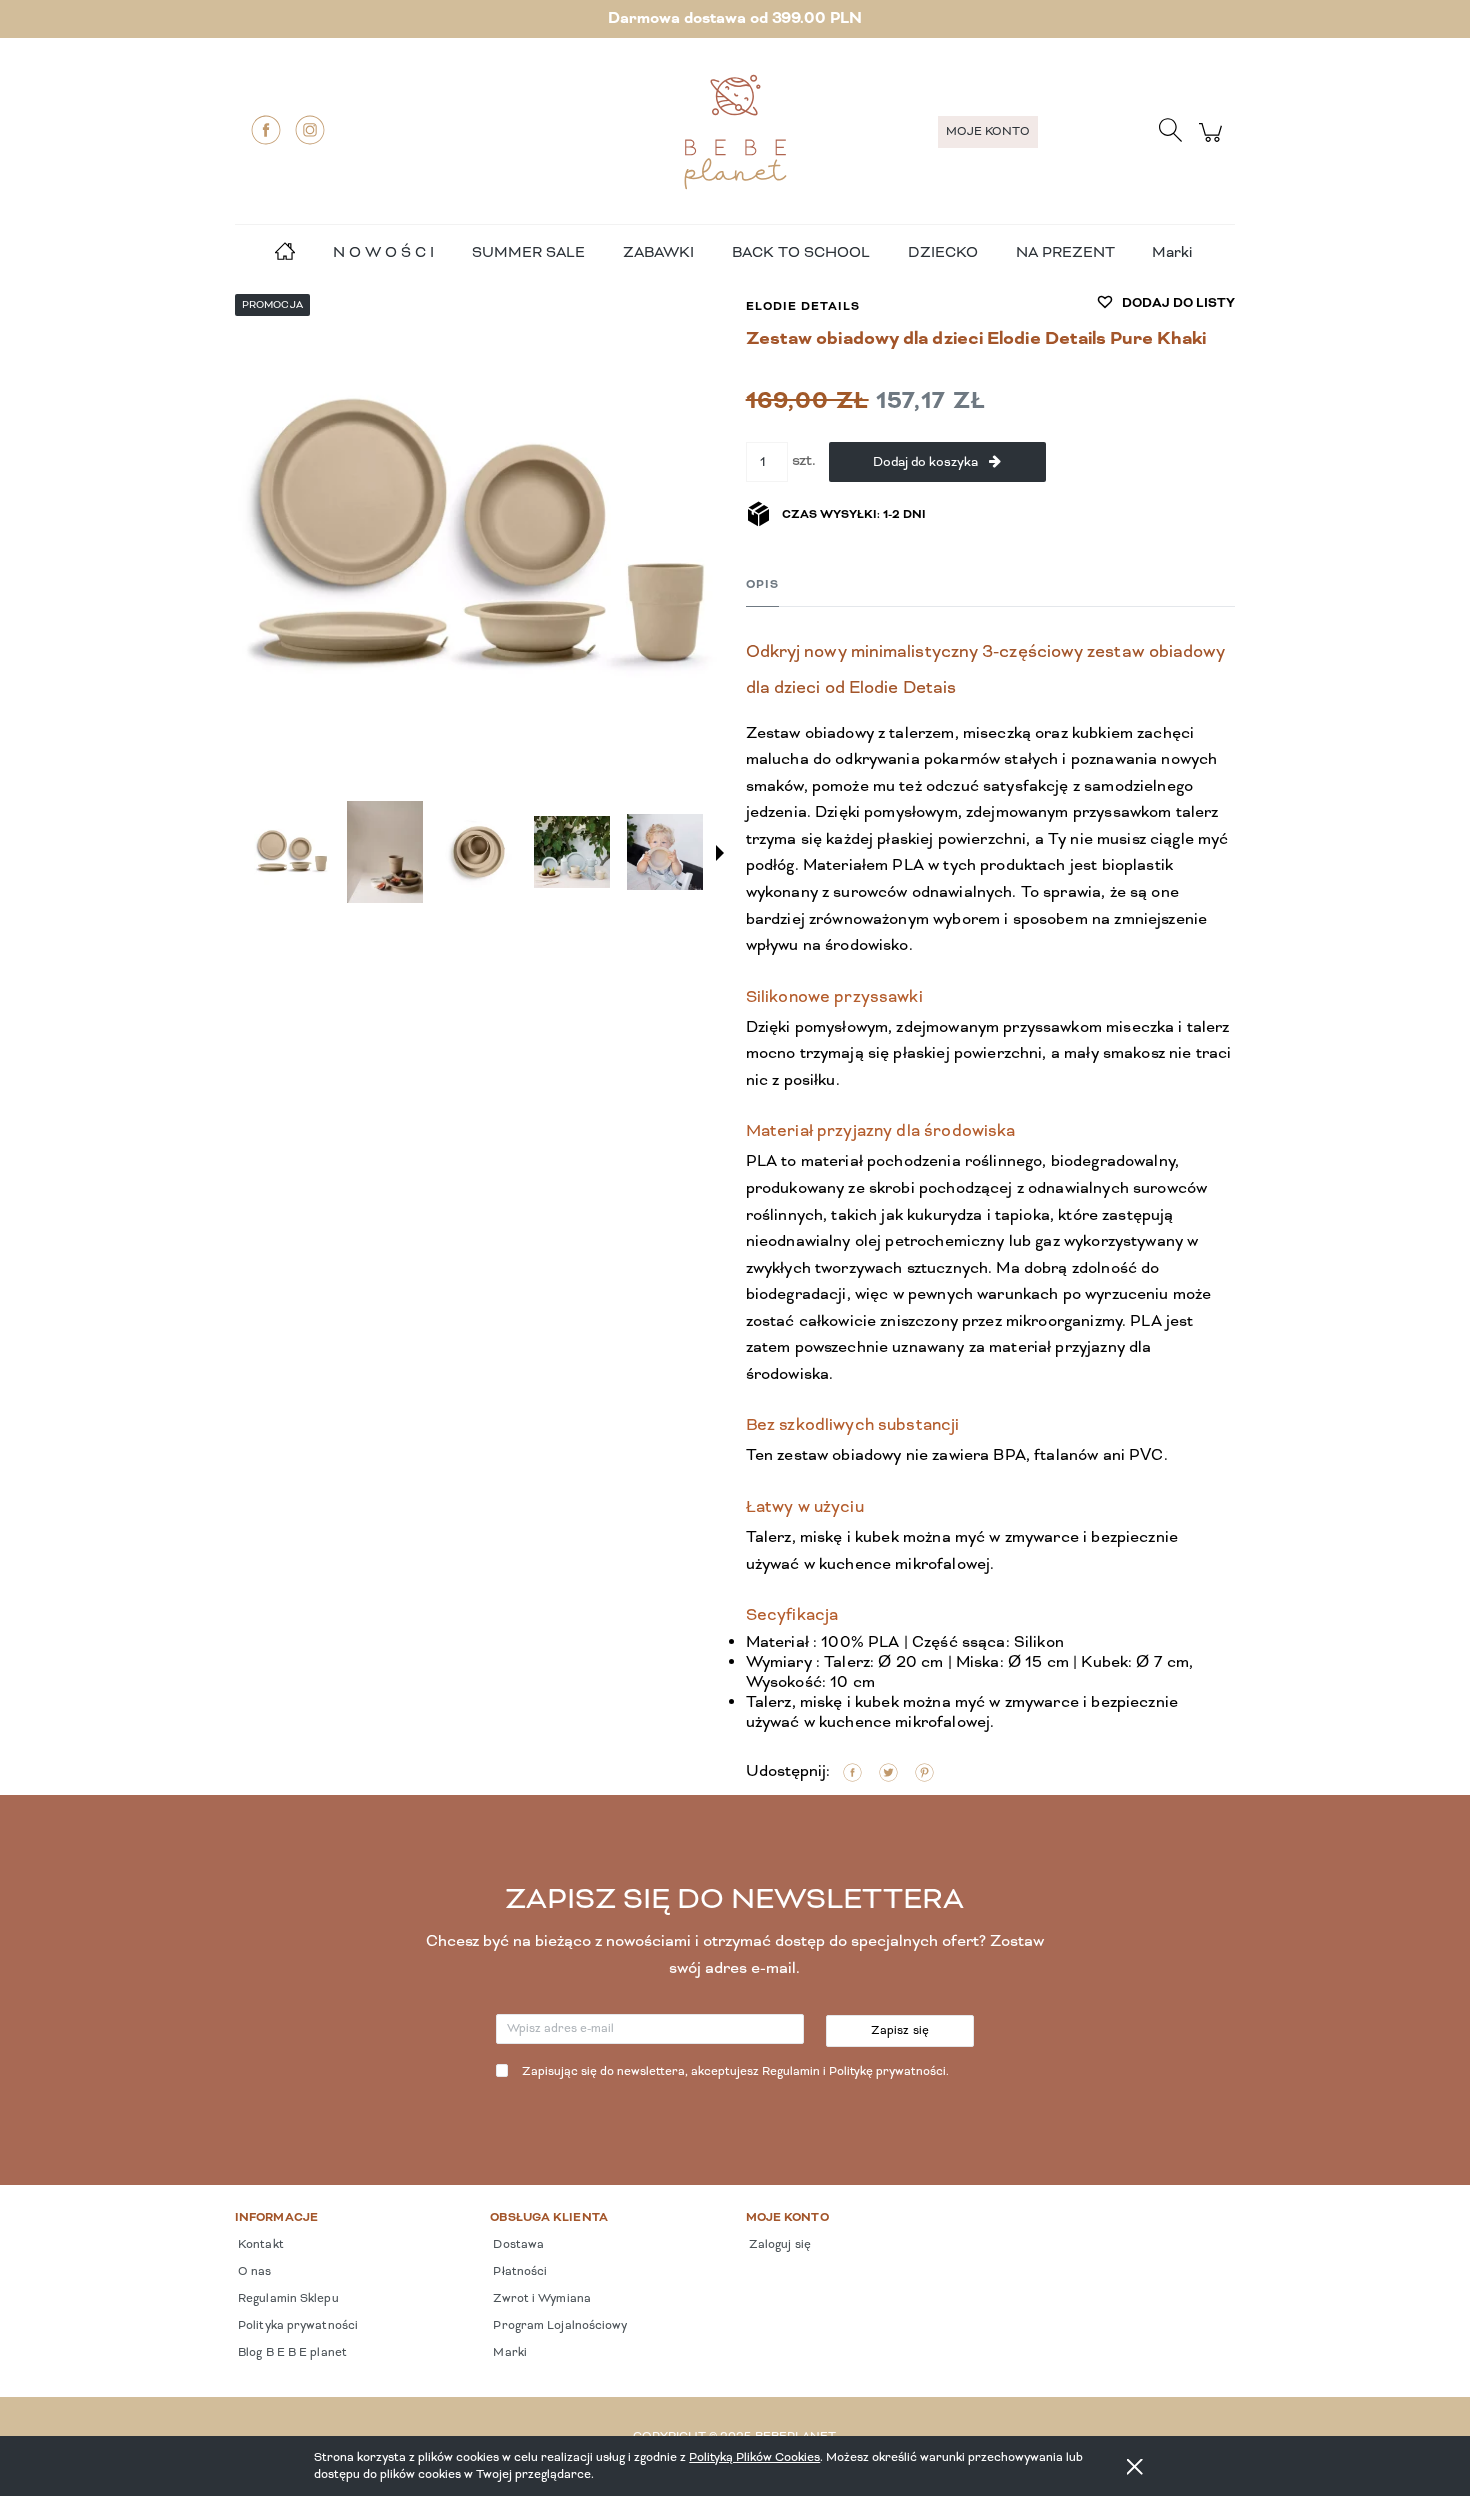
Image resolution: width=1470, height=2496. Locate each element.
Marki (1172, 253)
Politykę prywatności (887, 2072)
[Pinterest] (924, 1773)
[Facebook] (266, 130)
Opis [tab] (762, 585)
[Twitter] (888, 1773)
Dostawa (517, 2245)
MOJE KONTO (988, 132)
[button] (720, 853)
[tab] (762, 585)
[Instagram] (310, 130)
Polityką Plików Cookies (754, 2457)
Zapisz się (900, 2031)
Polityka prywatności (296, 2326)
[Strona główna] (735, 132)
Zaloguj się (778, 2245)
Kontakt (259, 2245)
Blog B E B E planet (291, 2353)
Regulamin (791, 2072)
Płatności (518, 2272)
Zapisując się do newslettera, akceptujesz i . (735, 2072)
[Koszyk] (1213, 143)
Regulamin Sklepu (287, 2299)
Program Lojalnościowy (558, 2326)
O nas (253, 2272)
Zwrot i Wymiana (540, 2299)
